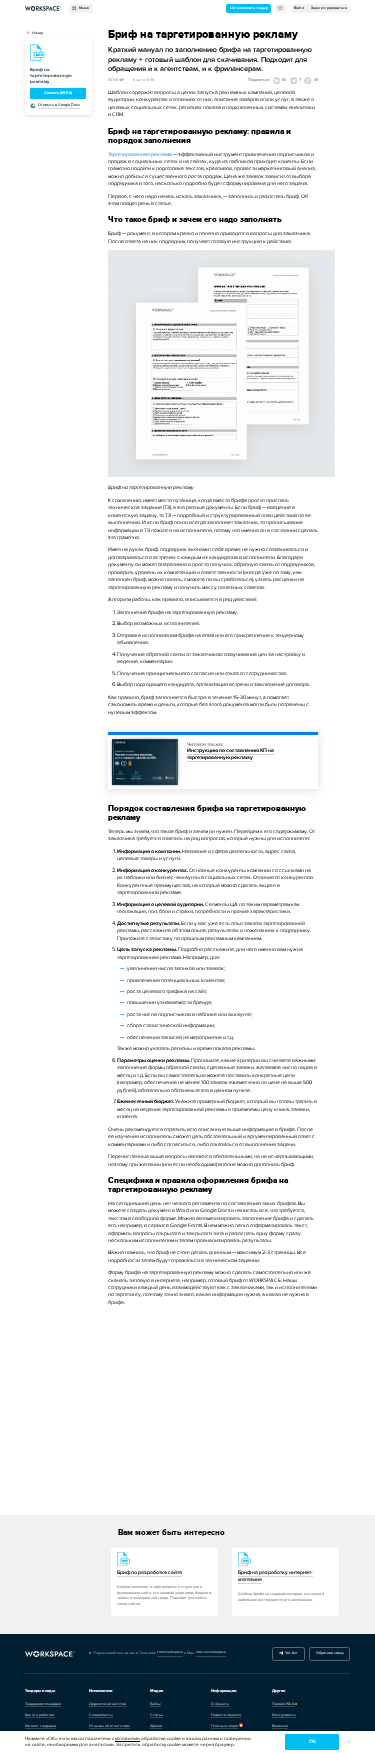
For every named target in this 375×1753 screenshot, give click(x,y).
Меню (83, 8)
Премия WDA (283, 1704)
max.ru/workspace (211, 1652)
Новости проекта (226, 1715)
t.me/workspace (170, 1652)
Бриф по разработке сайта (149, 1572)
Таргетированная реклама (140, 154)
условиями (127, 1738)
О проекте (220, 1704)
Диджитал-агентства (107, 1704)
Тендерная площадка (43, 1704)
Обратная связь (330, 1653)
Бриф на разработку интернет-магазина (275, 1576)
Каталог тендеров (40, 1726)
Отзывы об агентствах (109, 1726)
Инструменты (284, 1715)
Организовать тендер (249, 8)
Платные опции (224, 1726)
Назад (37, 33)
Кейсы (155, 1704)
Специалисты (101, 1715)
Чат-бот (290, 1653)
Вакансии (280, 1726)
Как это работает (40, 1715)
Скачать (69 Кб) (58, 92)
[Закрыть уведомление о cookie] (348, 1742)
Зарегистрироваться (329, 8)
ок (312, 1741)
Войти (299, 8)
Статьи (156, 1715)
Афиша (156, 1726)
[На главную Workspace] (50, 1653)
